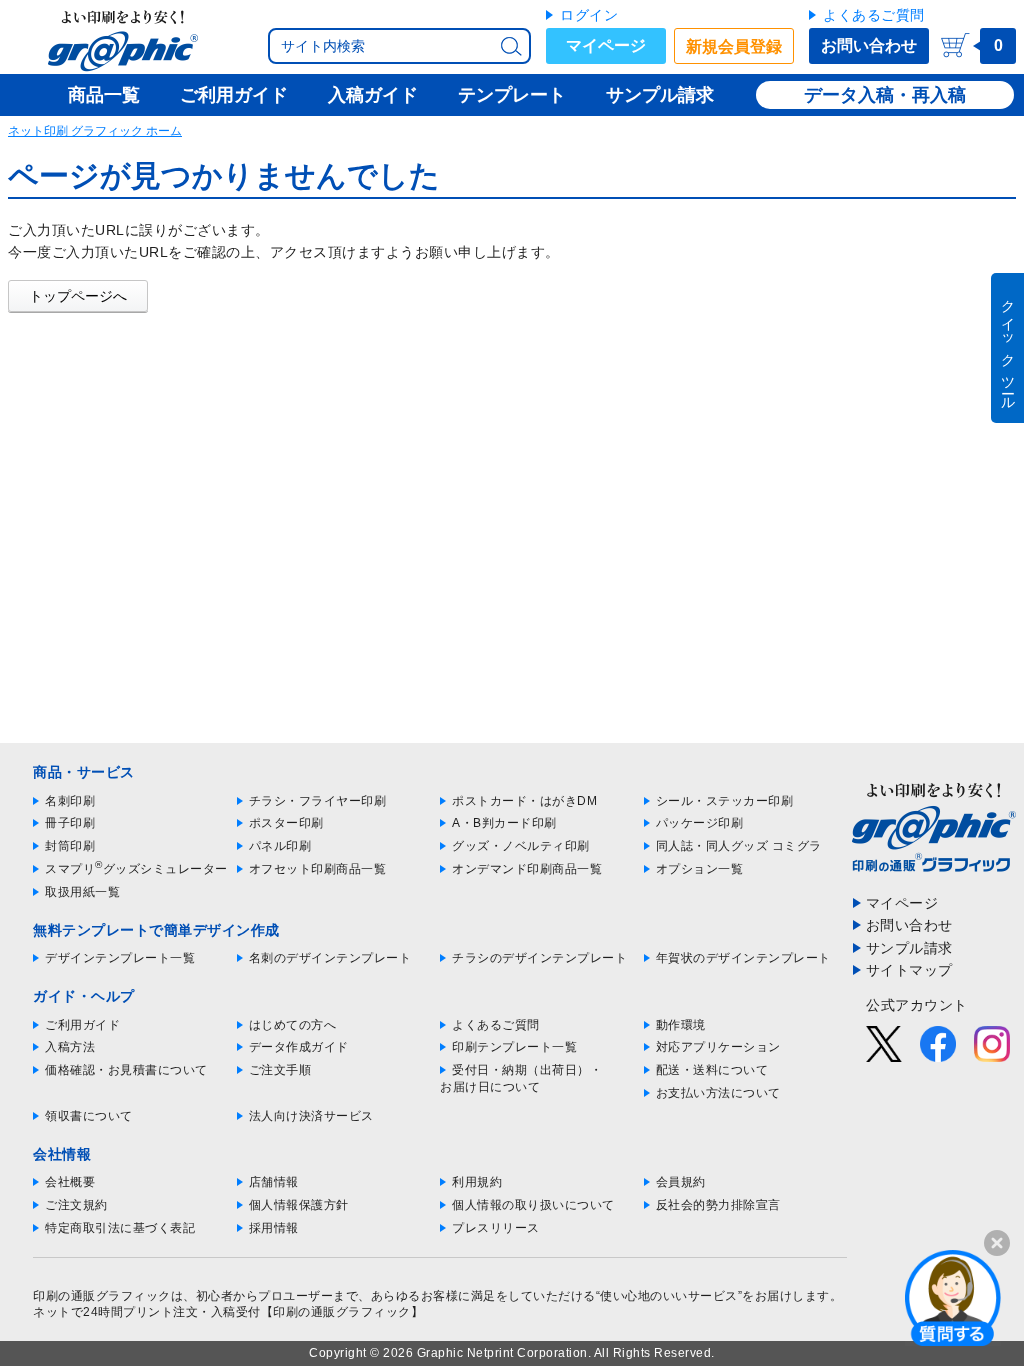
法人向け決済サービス (311, 1116)
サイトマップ (909, 970)
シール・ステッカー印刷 (725, 801)
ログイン (589, 15)
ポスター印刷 (286, 823)
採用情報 (274, 1228)
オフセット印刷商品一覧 (318, 869)
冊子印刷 (70, 823)
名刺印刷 (70, 801)
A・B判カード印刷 (504, 823)
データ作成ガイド (299, 1047)
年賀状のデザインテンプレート (743, 958)
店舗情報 (274, 1182)
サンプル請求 (909, 948)
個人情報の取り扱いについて (533, 1205)
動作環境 (681, 1025)
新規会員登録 (734, 46)
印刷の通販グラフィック (102, 1296)
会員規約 (681, 1182)
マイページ (606, 45)
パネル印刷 (280, 846)
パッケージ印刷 (700, 823)
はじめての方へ (293, 1025)
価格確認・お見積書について (126, 1070)
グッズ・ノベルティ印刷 (521, 846)
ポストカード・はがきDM (524, 801)
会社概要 (70, 1182)
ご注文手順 (280, 1070)
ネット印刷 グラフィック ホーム (95, 131)
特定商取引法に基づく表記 (120, 1228)
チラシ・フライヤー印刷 (318, 801)
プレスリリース (496, 1228)
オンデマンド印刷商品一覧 (527, 869)
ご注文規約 (76, 1205)
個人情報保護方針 (299, 1205)
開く (953, 1297)
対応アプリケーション (718, 1047)
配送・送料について (712, 1070)
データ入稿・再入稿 (885, 95)
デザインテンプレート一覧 (120, 958)
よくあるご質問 (874, 15)
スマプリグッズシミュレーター (136, 869)
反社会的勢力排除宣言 (718, 1205)
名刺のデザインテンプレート (330, 958)
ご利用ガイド (82, 1025)
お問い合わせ (869, 45)
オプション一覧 (700, 869)
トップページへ (78, 296)
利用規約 (477, 1182)
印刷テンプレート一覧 (514, 1047)
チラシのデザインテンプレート (539, 958)
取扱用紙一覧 (82, 892)
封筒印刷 (70, 846)
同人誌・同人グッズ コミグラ (739, 846)
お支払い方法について (718, 1093)
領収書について (89, 1116)
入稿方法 (70, 1047)
